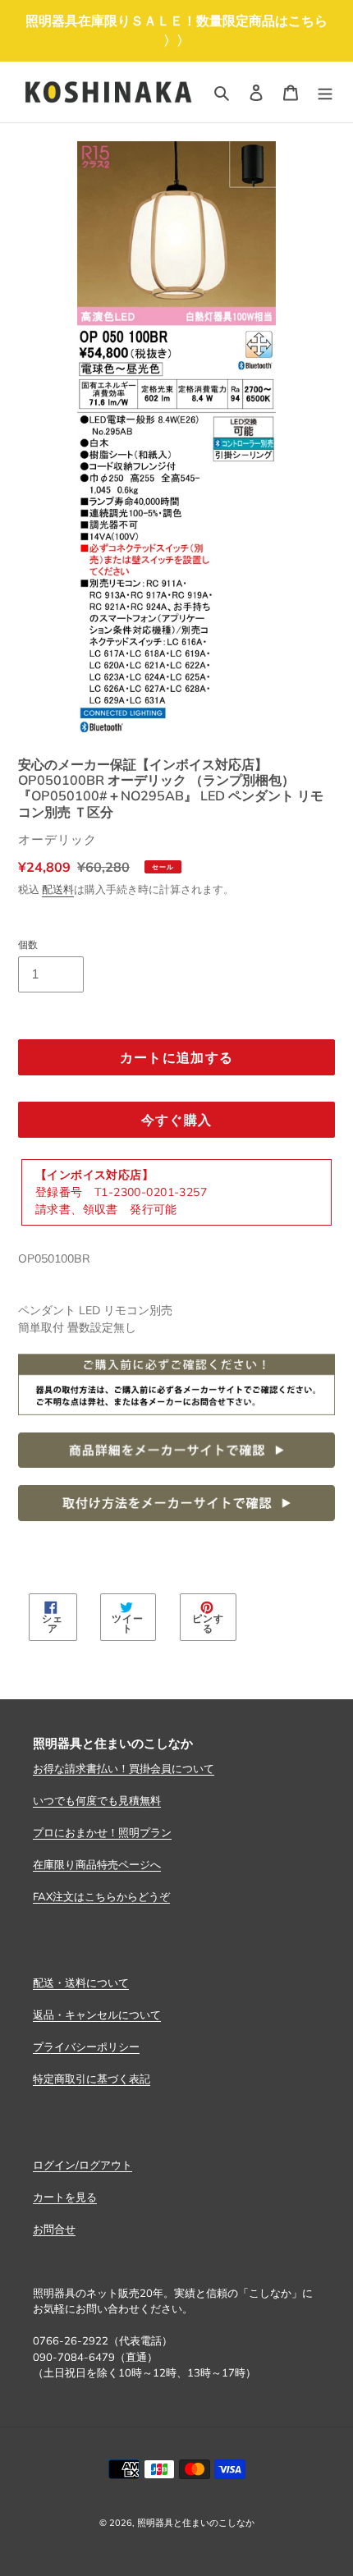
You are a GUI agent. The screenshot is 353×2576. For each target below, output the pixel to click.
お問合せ (54, 2229)
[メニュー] (325, 92)
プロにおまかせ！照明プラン (102, 1832)
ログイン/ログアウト (83, 2165)
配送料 (58, 889)
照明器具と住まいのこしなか (196, 2523)
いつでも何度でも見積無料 (97, 1800)
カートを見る (65, 2197)
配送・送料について (81, 1982)
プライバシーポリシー (86, 2047)
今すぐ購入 (176, 1120)
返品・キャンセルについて (97, 2015)
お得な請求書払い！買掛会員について (124, 1768)
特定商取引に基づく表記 (92, 2079)
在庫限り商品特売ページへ (97, 1864)
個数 (28, 944)
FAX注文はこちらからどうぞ (101, 1896)
